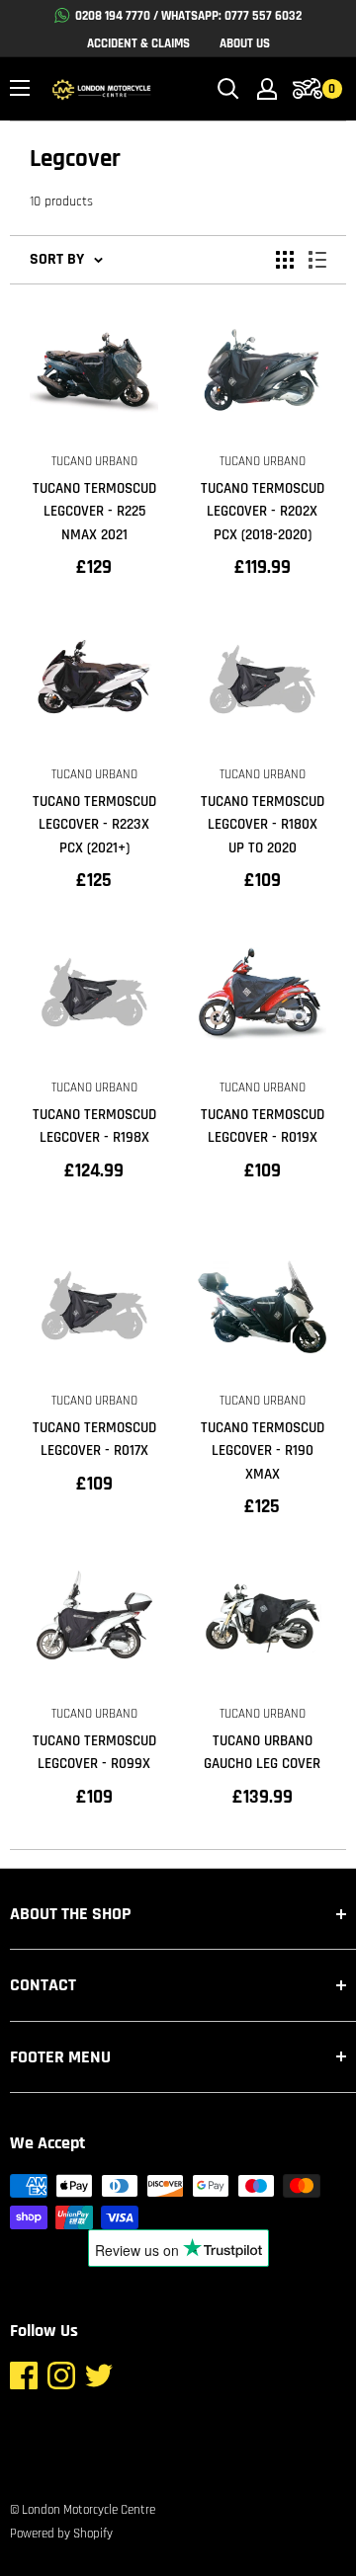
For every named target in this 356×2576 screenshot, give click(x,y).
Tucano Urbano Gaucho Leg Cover (262, 1752)
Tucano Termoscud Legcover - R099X (94, 1752)
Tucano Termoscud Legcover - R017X (94, 1439)
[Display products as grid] (285, 260)
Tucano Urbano (94, 461)
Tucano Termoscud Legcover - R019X (263, 1126)
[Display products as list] (317, 260)
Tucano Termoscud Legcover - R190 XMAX (263, 1451)
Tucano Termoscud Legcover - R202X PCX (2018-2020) (263, 512)
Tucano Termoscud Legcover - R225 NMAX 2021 (94, 512)
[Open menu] (20, 88)
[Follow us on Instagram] (61, 2380)
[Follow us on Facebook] (24, 2380)
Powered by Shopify (61, 2534)
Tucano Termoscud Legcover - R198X (94, 1126)
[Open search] (228, 89)
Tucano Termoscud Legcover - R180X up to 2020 (263, 825)
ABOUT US (245, 43)
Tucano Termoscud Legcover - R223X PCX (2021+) (94, 825)
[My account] (267, 89)
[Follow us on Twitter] (99, 2380)
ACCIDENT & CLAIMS (138, 43)
